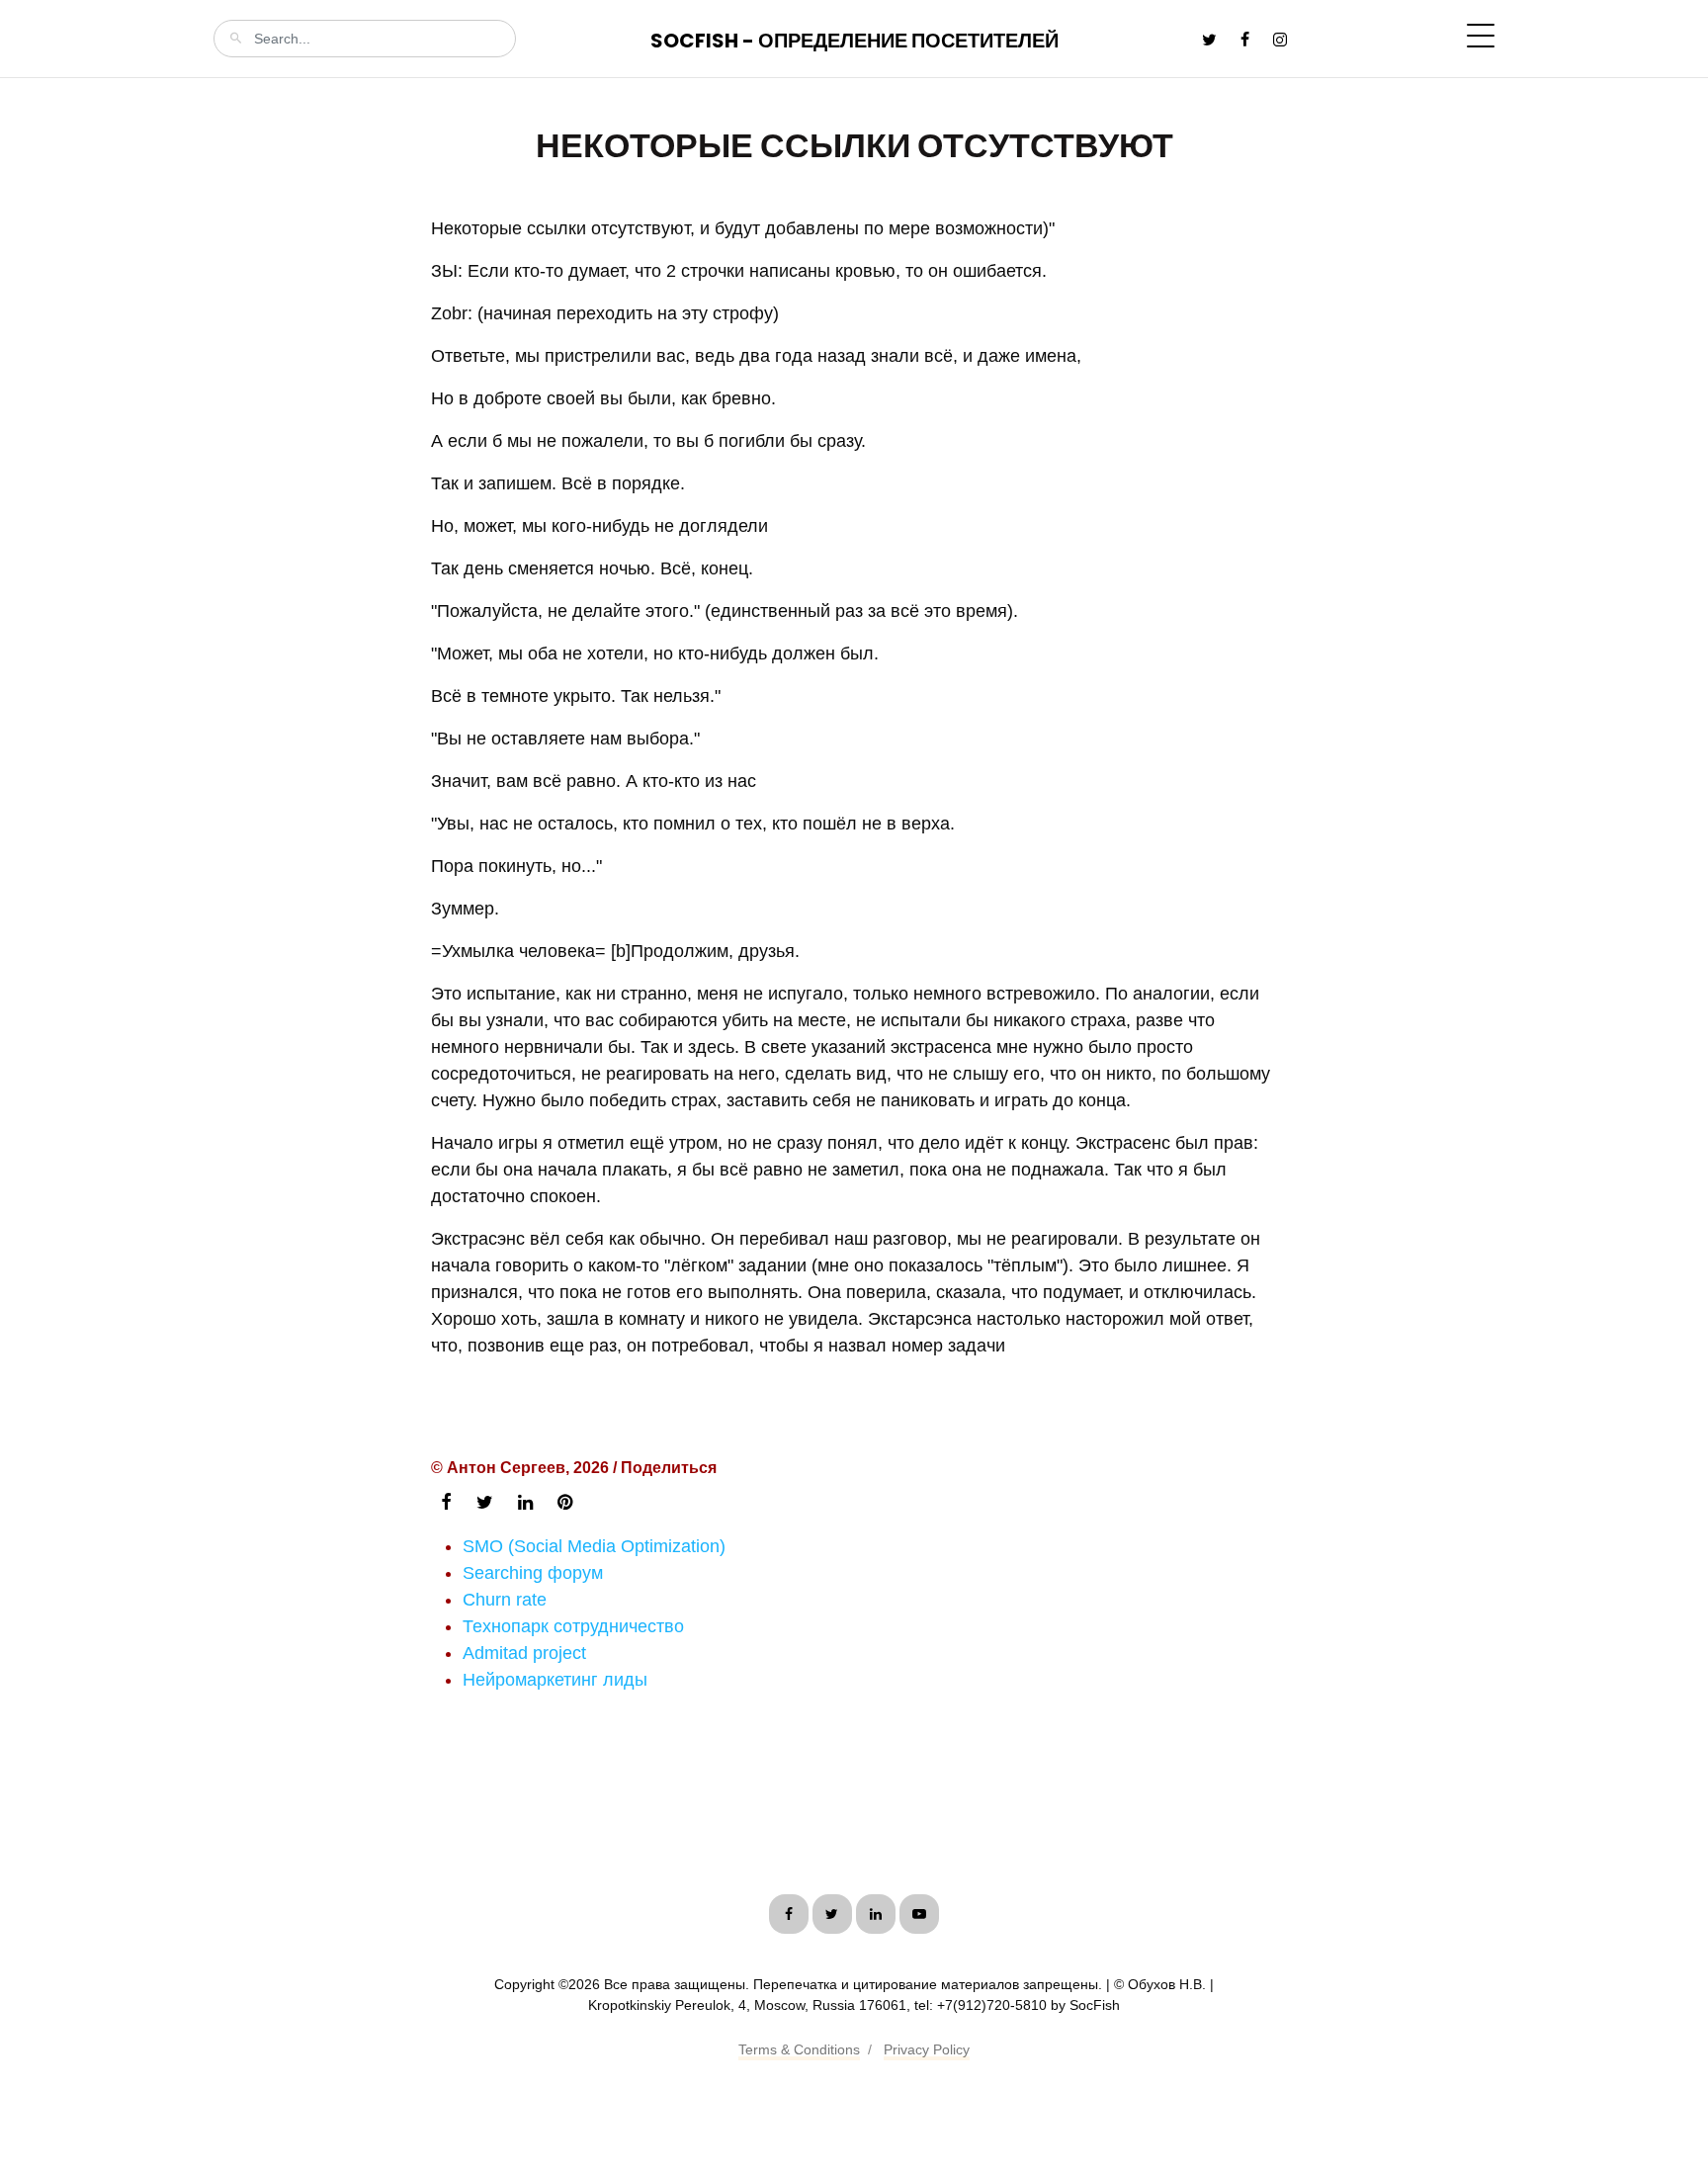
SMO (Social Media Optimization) (594, 1546)
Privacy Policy (927, 2049)
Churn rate (505, 1600)
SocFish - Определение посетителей (854, 41)
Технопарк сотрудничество (573, 1626)
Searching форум (533, 1573)
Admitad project (524, 1653)
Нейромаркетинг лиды (555, 1680)
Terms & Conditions (799, 2049)
